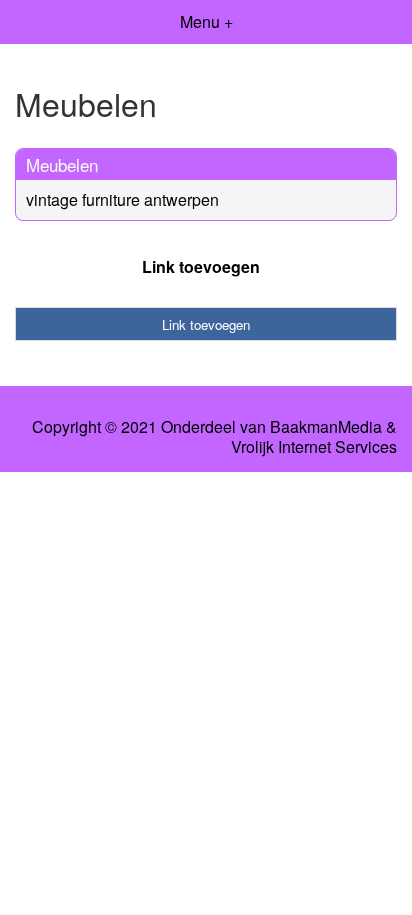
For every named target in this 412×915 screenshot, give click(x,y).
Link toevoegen (201, 266)
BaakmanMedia (326, 427)
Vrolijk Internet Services (314, 447)
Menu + (206, 21)
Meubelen (62, 164)
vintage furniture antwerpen (122, 199)
